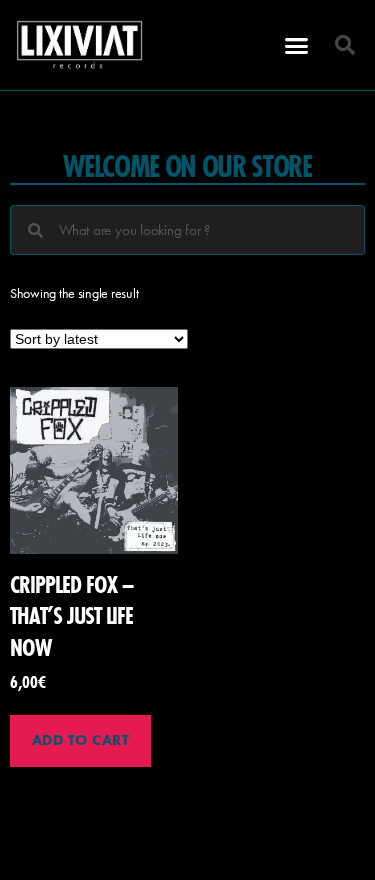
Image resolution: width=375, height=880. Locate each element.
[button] (296, 45)
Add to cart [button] (81, 740)
